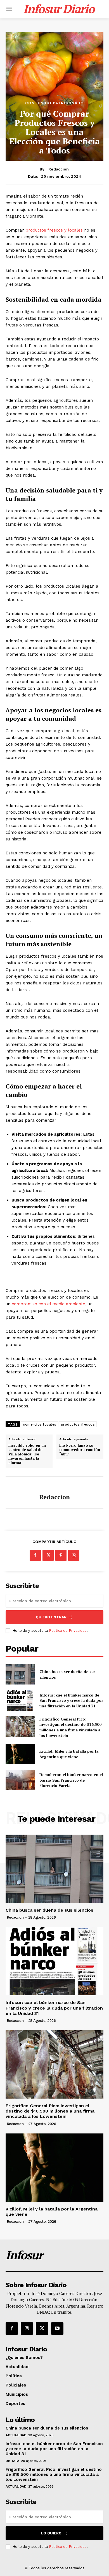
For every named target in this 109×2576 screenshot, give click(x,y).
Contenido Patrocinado (54, 103)
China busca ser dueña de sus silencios (49, 1910)
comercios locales (40, 1424)
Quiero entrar (51, 1617)
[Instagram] (27, 2329)
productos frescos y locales (54, 230)
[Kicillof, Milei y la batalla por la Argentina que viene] (20, 1754)
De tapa (12, 2461)
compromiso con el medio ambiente (48, 1304)
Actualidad (16, 2435)
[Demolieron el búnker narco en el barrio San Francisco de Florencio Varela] (20, 1780)
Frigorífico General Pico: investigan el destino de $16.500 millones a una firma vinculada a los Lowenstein (70, 1727)
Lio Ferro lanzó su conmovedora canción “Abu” (80, 1450)
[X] (48, 1555)
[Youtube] (57, 2329)
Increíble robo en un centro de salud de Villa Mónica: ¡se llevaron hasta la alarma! (27, 1454)
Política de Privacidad (68, 1631)
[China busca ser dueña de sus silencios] (20, 1674)
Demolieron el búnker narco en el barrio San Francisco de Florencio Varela (71, 1780)
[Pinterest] (61, 1555)
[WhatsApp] (74, 1555)
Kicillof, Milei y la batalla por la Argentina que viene (69, 1754)
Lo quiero (51, 2533)
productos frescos (78, 1424)
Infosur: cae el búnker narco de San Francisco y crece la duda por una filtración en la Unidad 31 (71, 1700)
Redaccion (59, 169)
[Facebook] (35, 1555)
